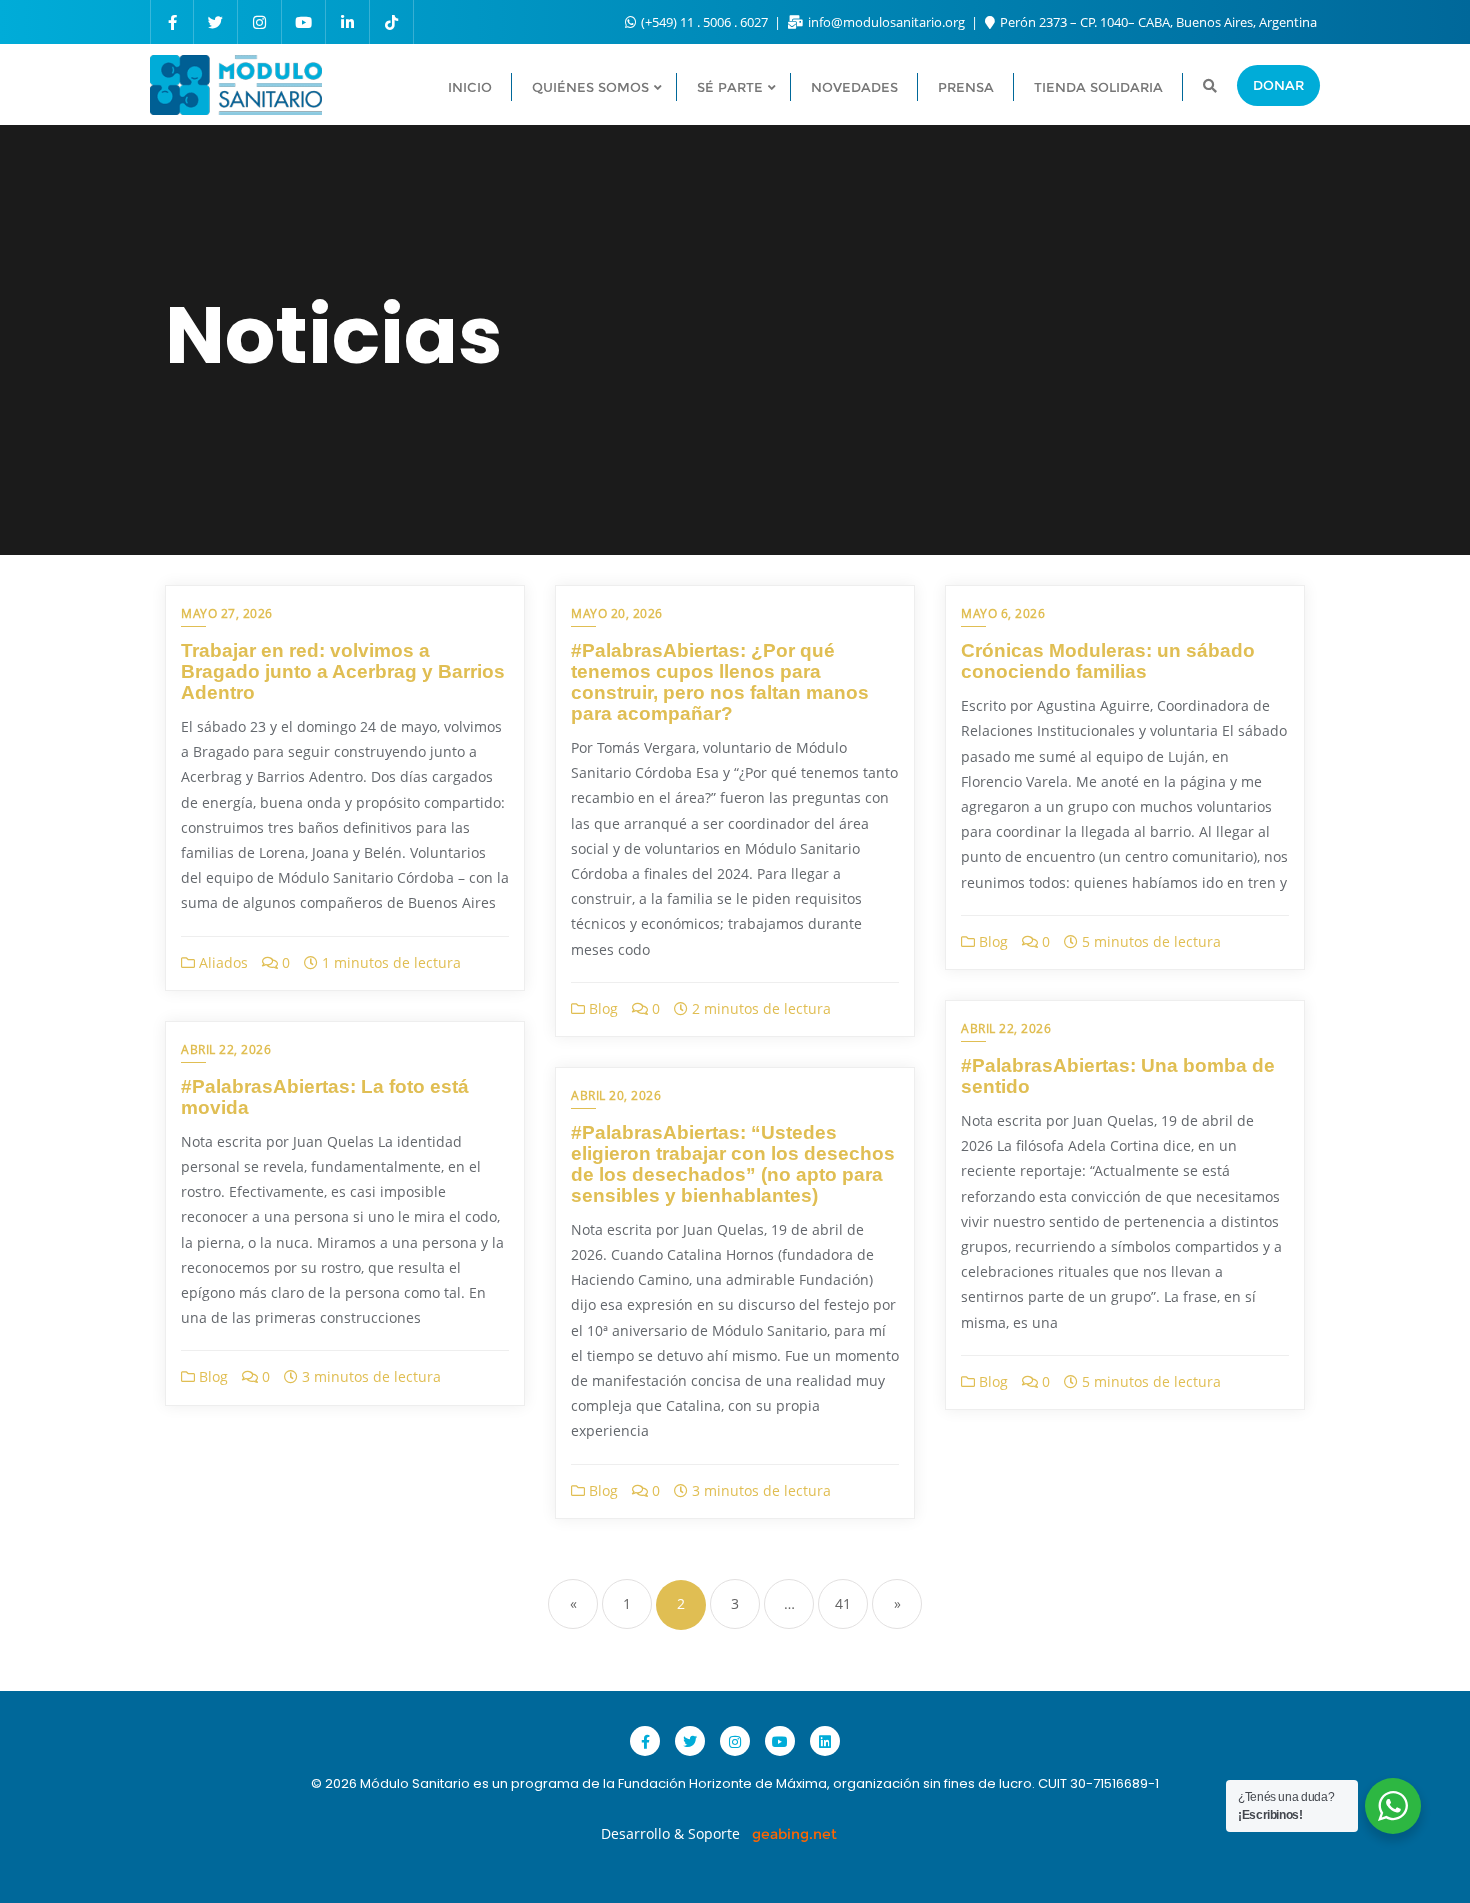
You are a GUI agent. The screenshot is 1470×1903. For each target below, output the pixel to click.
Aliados (221, 962)
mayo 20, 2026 (617, 613)
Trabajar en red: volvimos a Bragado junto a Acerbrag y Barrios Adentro (343, 671)
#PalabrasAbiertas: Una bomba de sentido (1118, 1076)
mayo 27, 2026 (227, 613)
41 (843, 1603)
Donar (1278, 85)
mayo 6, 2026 (1003, 613)
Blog (601, 1008)
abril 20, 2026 (616, 1095)
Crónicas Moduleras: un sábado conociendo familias (1108, 661)
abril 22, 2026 (1006, 1028)
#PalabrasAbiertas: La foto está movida (325, 1097)
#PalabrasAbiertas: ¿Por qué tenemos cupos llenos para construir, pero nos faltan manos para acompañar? (720, 682)
